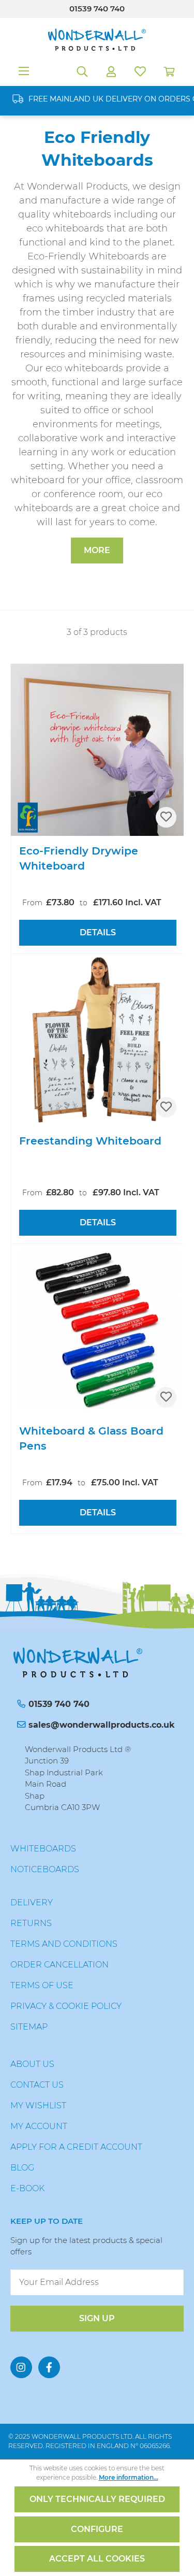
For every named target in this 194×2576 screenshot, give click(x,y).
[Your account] (111, 71)
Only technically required (97, 2499)
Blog (22, 2168)
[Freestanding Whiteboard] (98, 1040)
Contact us (37, 2085)
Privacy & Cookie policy (66, 2006)
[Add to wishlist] (166, 817)
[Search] (82, 71)
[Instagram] (21, 2367)
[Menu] (24, 71)
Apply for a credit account (76, 2147)
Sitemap (29, 2027)
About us (32, 2064)
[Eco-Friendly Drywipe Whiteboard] (98, 750)
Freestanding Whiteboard (90, 1141)
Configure (97, 2529)
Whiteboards (43, 1849)
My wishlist (38, 2105)
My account (39, 2126)
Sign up (97, 2318)
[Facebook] (49, 2367)
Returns (31, 1923)
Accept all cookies (97, 2559)
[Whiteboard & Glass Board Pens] (98, 1330)
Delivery (32, 1902)
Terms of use (42, 1985)
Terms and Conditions (64, 1944)
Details (98, 932)
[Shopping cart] (169, 71)
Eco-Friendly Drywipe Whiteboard (79, 858)
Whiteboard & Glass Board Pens (91, 1438)
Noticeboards (45, 1869)
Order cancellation (59, 1965)
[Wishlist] (140, 71)
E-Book (27, 2188)
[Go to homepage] (97, 40)
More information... (129, 2477)
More (97, 550)
